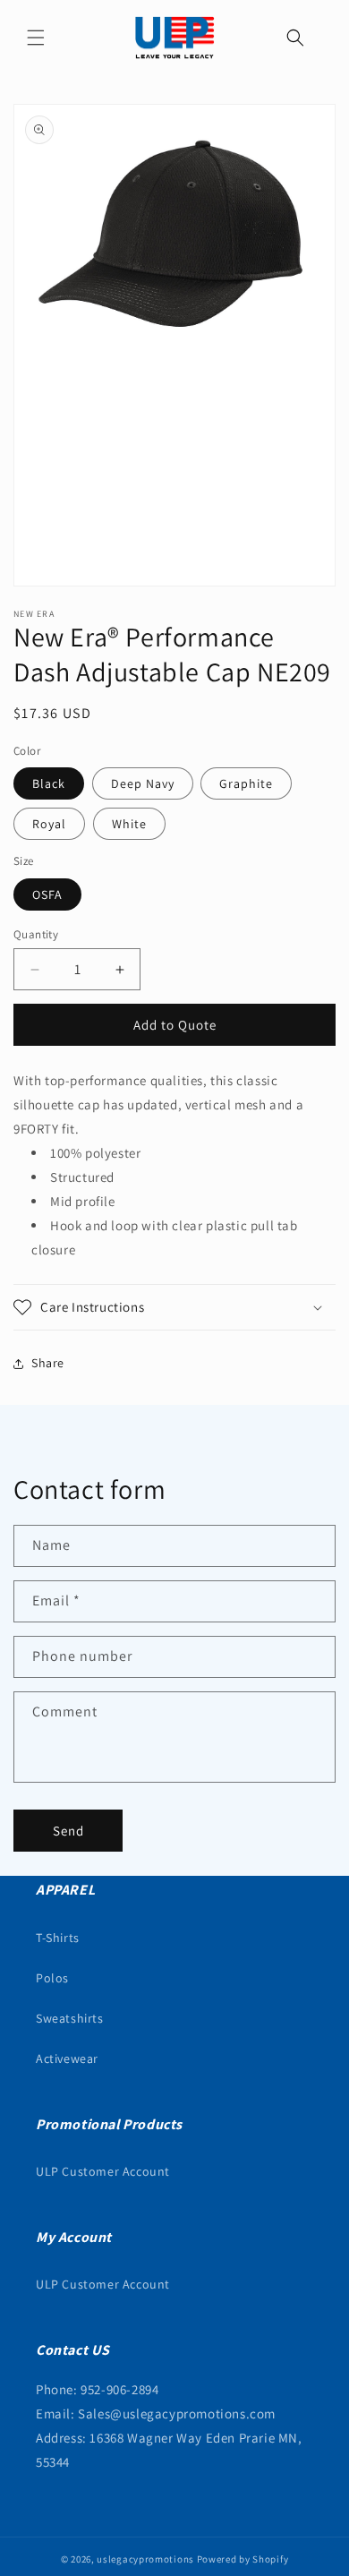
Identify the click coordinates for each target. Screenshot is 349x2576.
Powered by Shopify (243, 2559)
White (129, 824)
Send (68, 1831)
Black (49, 783)
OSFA (47, 894)
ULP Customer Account (103, 2171)
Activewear (67, 2058)
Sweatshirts (70, 2018)
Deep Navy (143, 783)
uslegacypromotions (145, 2559)
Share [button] (48, 1363)
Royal (49, 824)
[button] (36, 38)
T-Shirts (58, 1938)
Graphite (246, 783)
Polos (52, 1978)
